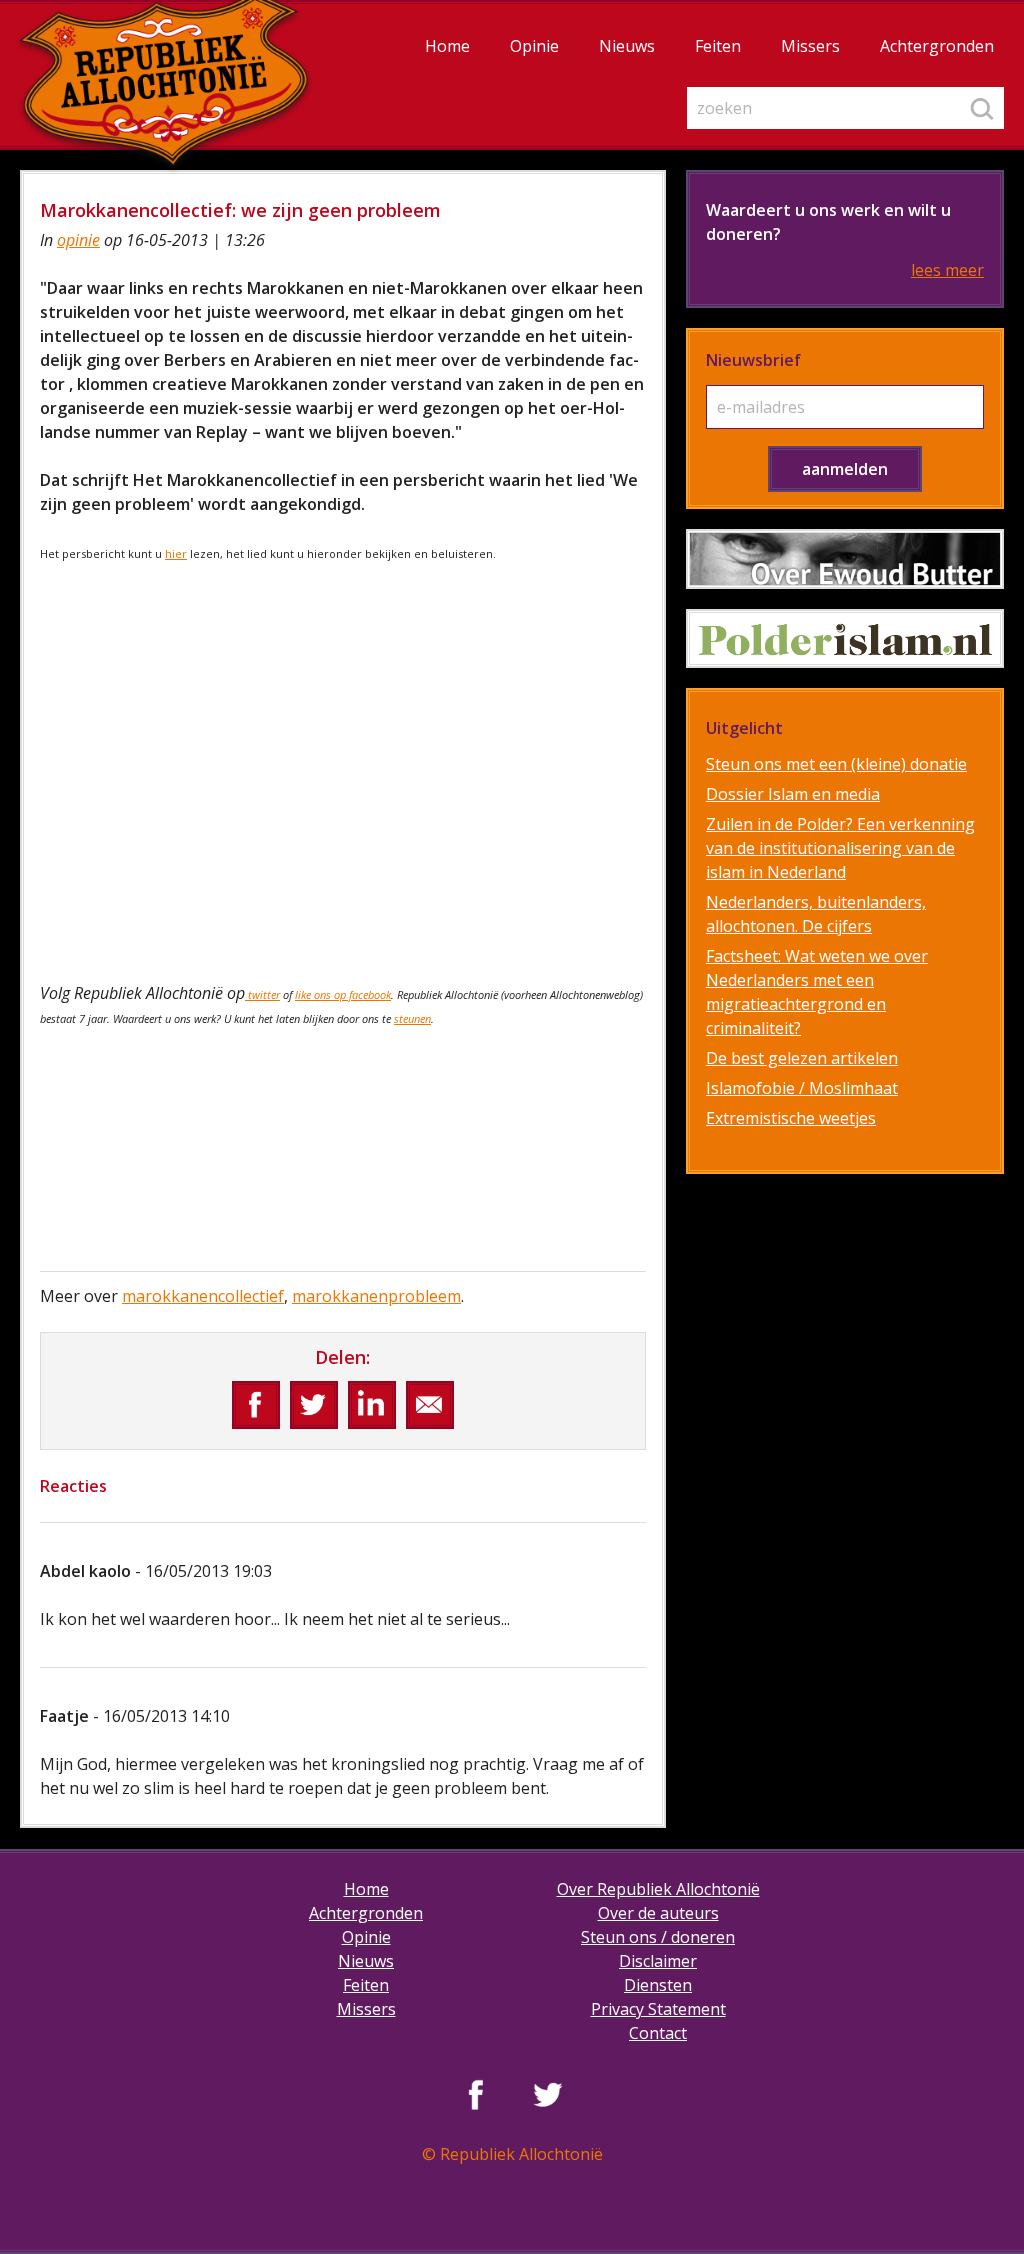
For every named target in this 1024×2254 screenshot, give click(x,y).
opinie (78, 240)
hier (176, 553)
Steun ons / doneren (658, 1937)
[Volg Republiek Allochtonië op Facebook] (476, 2094)
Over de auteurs (658, 1913)
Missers (810, 46)
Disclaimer (658, 1961)
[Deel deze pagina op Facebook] (256, 1405)
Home (447, 46)
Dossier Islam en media (793, 794)
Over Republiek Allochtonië (658, 1889)
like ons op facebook (343, 994)
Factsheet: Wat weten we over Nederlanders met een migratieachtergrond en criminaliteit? (817, 992)
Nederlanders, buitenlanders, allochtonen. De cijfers (816, 914)
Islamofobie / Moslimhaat (802, 1088)
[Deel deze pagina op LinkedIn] (372, 1405)
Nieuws (627, 46)
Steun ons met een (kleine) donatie (836, 764)
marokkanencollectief (203, 1296)
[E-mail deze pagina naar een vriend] (430, 1405)
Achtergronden (937, 46)
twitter (262, 994)
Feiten (718, 46)
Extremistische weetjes (791, 1118)
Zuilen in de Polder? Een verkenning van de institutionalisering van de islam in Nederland (840, 848)
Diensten (658, 1985)
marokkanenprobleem (376, 1296)
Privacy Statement (658, 2009)
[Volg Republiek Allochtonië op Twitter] (548, 2094)
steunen (412, 1018)
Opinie (534, 46)
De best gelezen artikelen (802, 1058)
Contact (658, 2033)
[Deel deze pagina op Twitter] (314, 1405)
